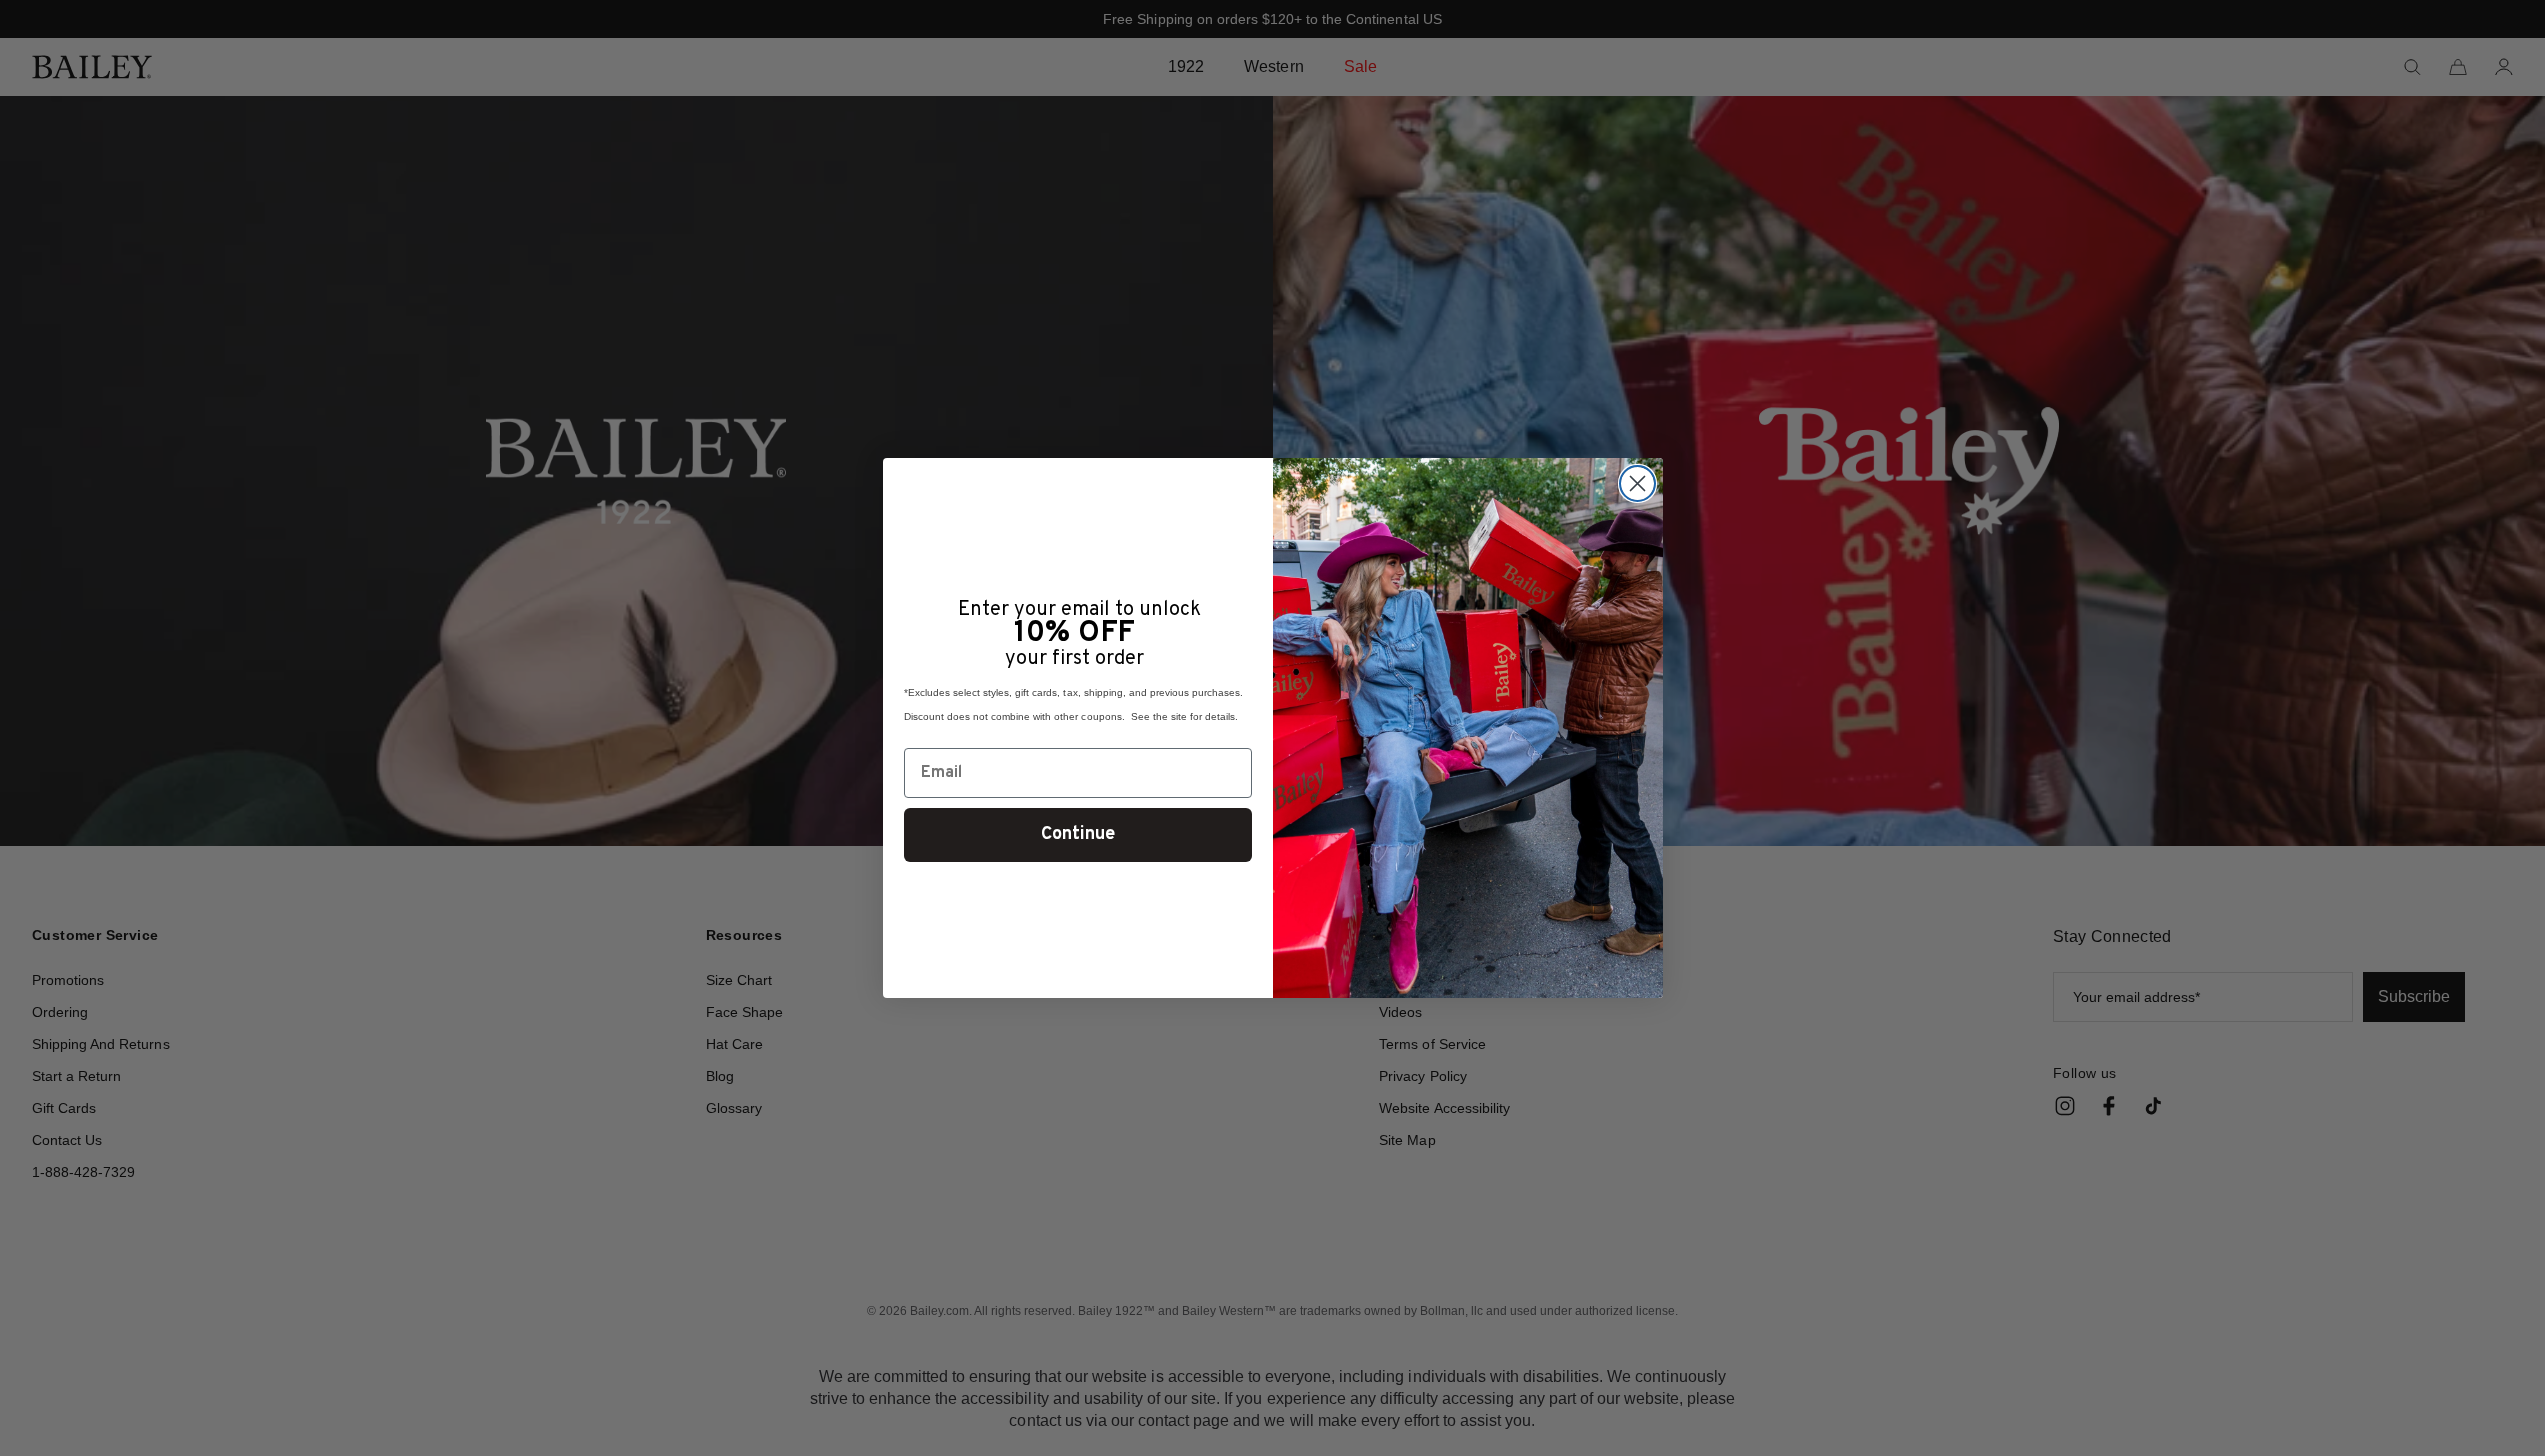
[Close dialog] (1637, 483)
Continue (1078, 834)
